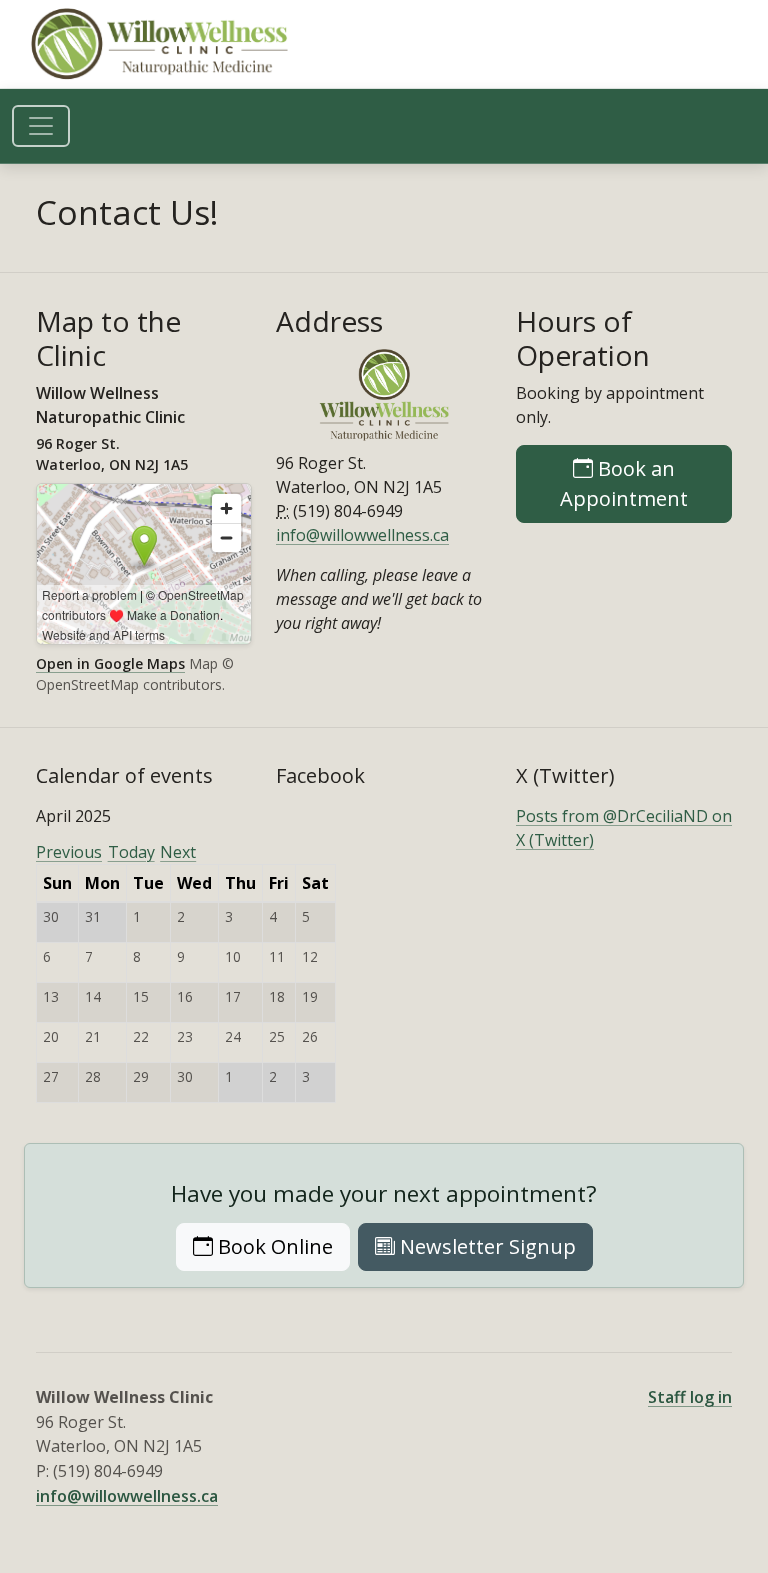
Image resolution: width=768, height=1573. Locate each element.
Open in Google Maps (110, 663)
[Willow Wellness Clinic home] (162, 44)
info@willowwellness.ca (362, 535)
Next (178, 852)
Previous (69, 852)
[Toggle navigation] (41, 126)
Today (131, 852)
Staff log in (690, 1397)
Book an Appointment (646, 483)
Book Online (281, 1246)
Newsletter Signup (485, 1246)
